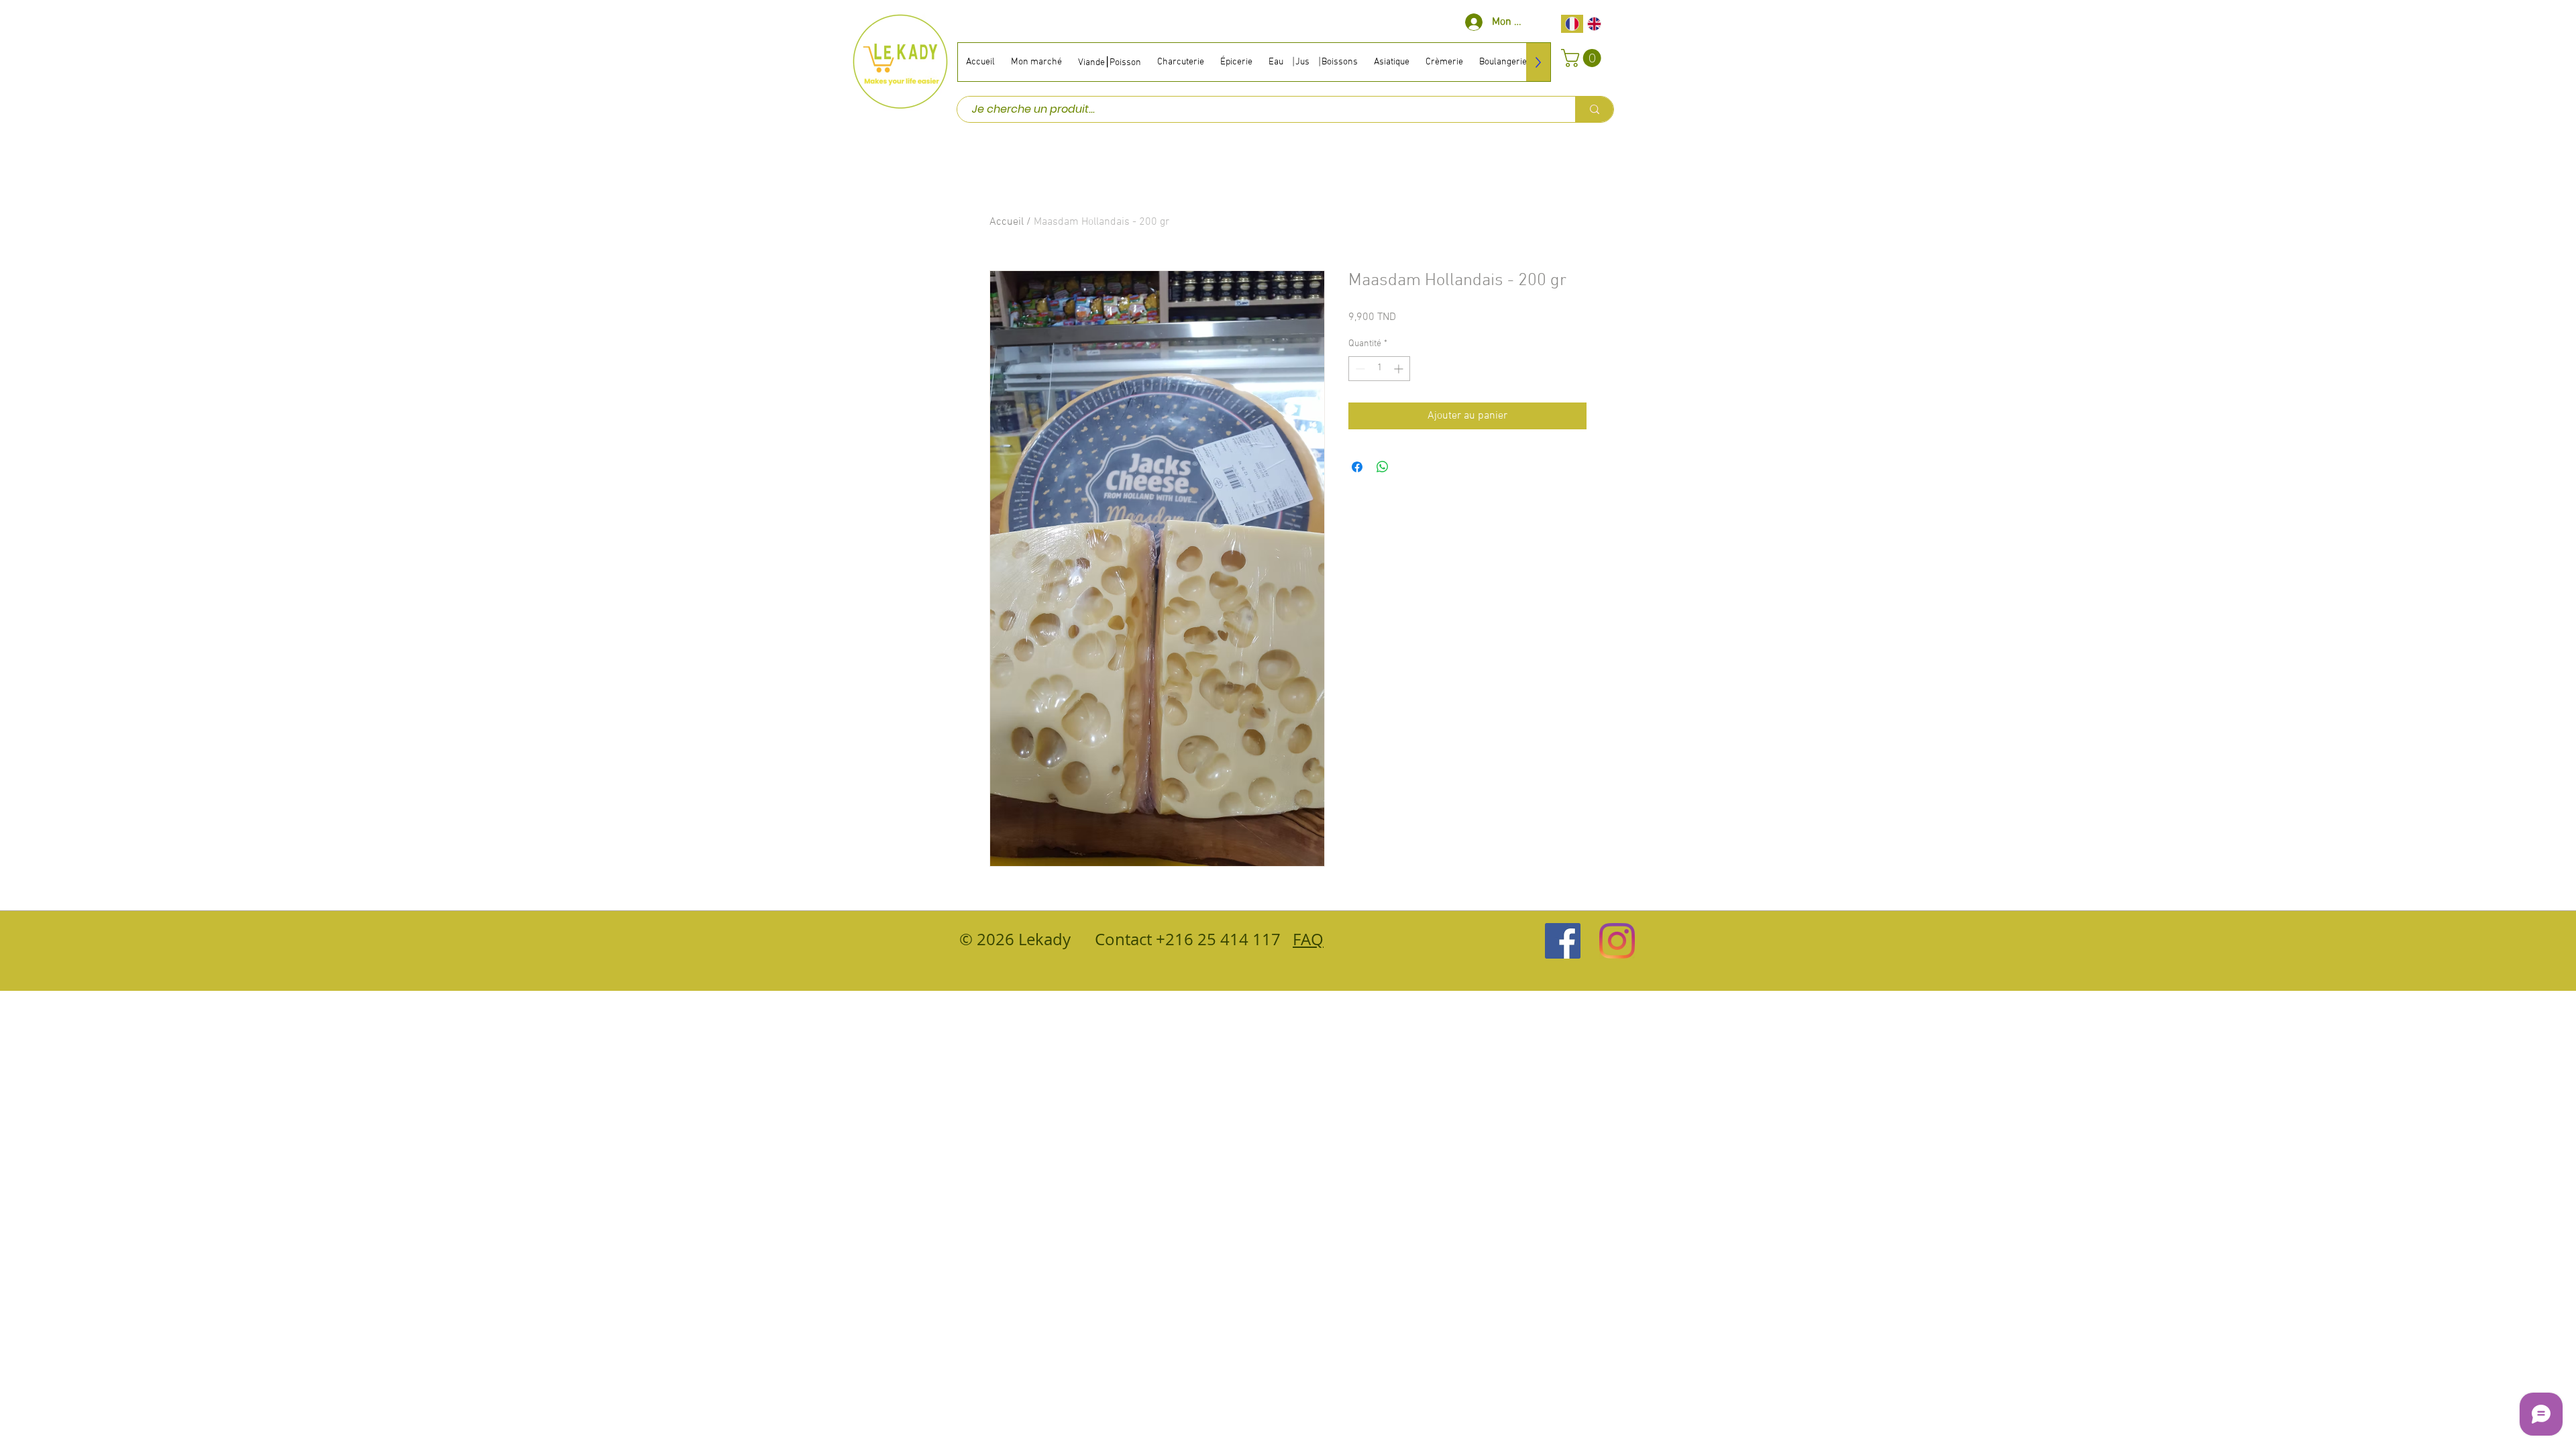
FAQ (1308, 939)
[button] (1583, 58)
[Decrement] (1359, 369)
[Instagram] (1617, 941)
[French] (1572, 24)
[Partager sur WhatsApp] (1383, 467)
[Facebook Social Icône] (1563, 941)
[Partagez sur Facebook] (1357, 467)
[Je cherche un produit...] (1594, 109)
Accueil (1007, 222)
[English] (1595, 24)
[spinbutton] (1379, 369)
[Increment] (1400, 369)
